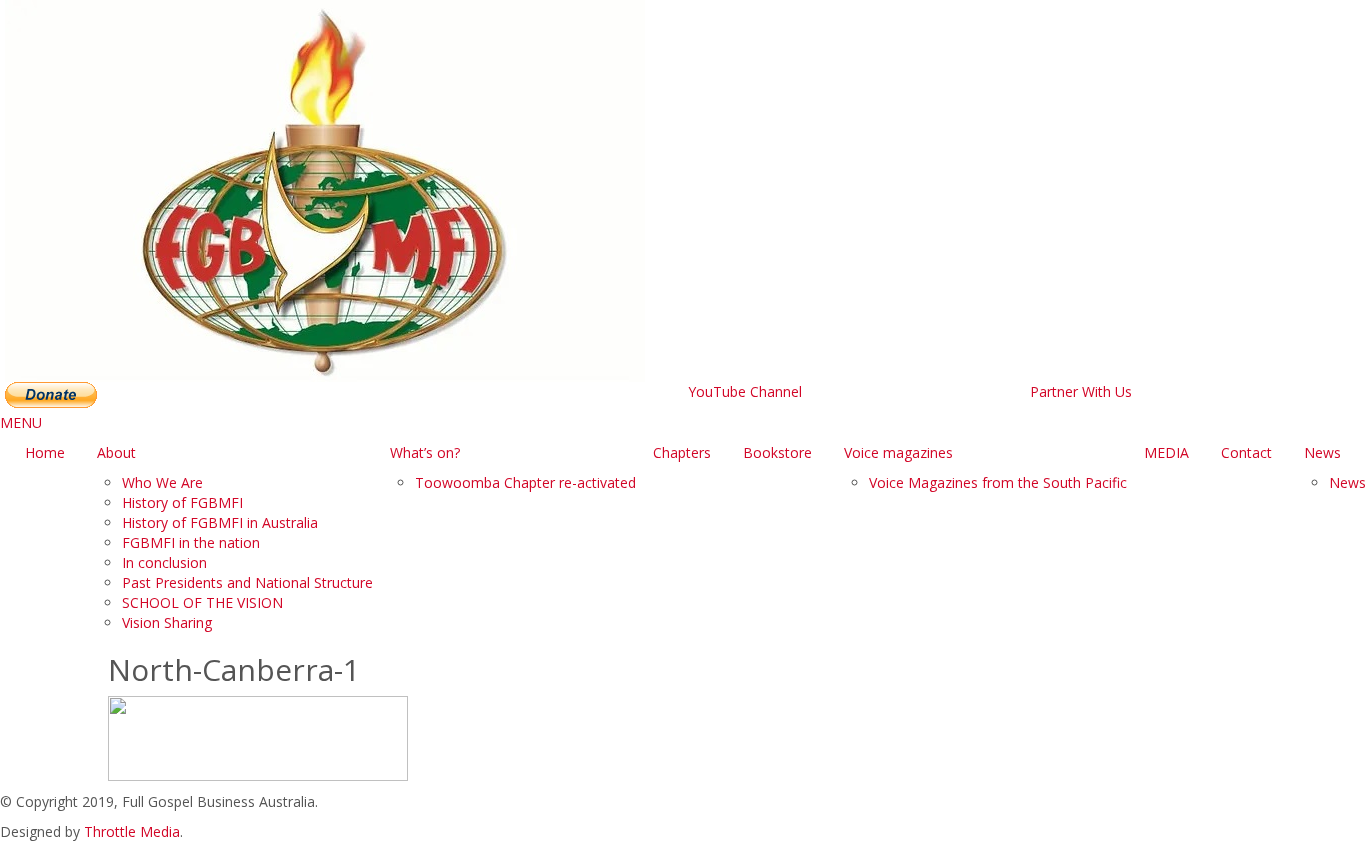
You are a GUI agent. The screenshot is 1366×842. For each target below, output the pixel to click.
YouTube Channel (745, 391)
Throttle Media (132, 831)
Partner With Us (1081, 391)
